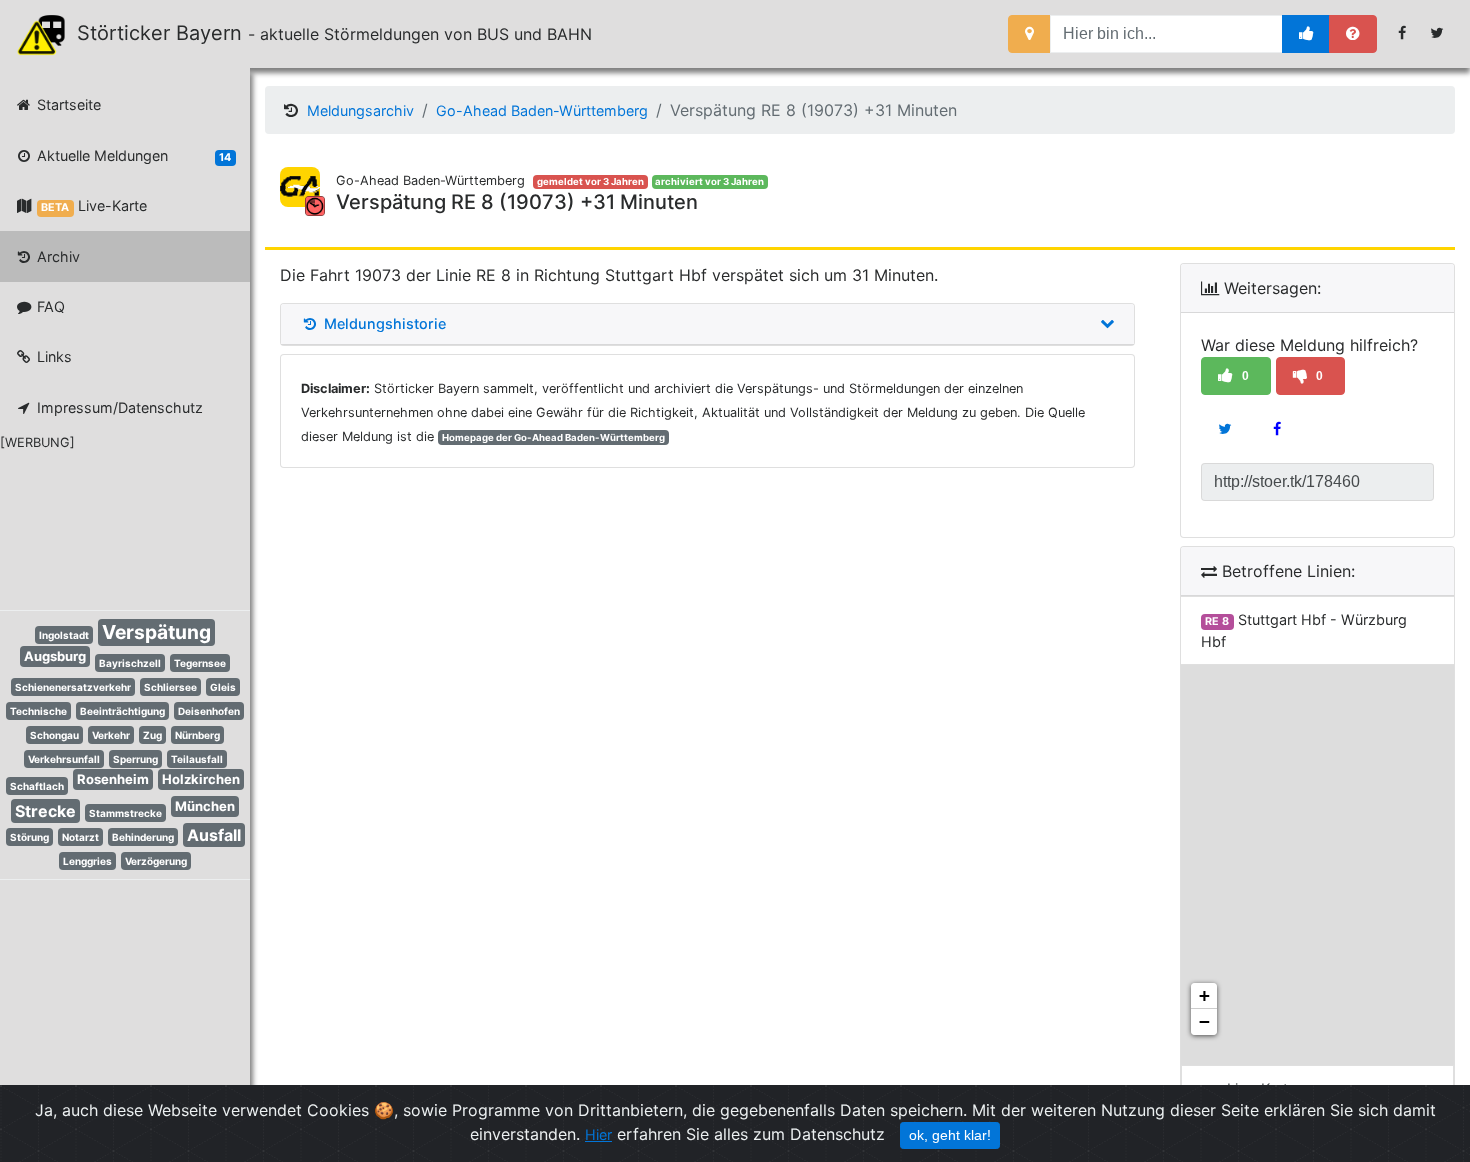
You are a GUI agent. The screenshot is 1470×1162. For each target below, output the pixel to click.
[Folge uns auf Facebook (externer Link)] (1402, 33)
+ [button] (1204, 995)
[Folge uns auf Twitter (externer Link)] (1437, 33)
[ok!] (1306, 34)
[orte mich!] (1029, 34)
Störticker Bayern (168, 33)
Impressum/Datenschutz (118, 407)
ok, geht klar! (950, 1135)
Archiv (56, 256)
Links (52, 356)
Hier (598, 1134)
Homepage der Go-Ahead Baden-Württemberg (553, 437)
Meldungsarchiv (360, 110)
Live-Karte (93, 205)
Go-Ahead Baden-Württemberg (542, 110)
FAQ (49, 306)
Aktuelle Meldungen (132, 155)
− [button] (1204, 1021)
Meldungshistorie (383, 324)
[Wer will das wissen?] (1353, 34)
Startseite (67, 104)
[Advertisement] (110, 527)
